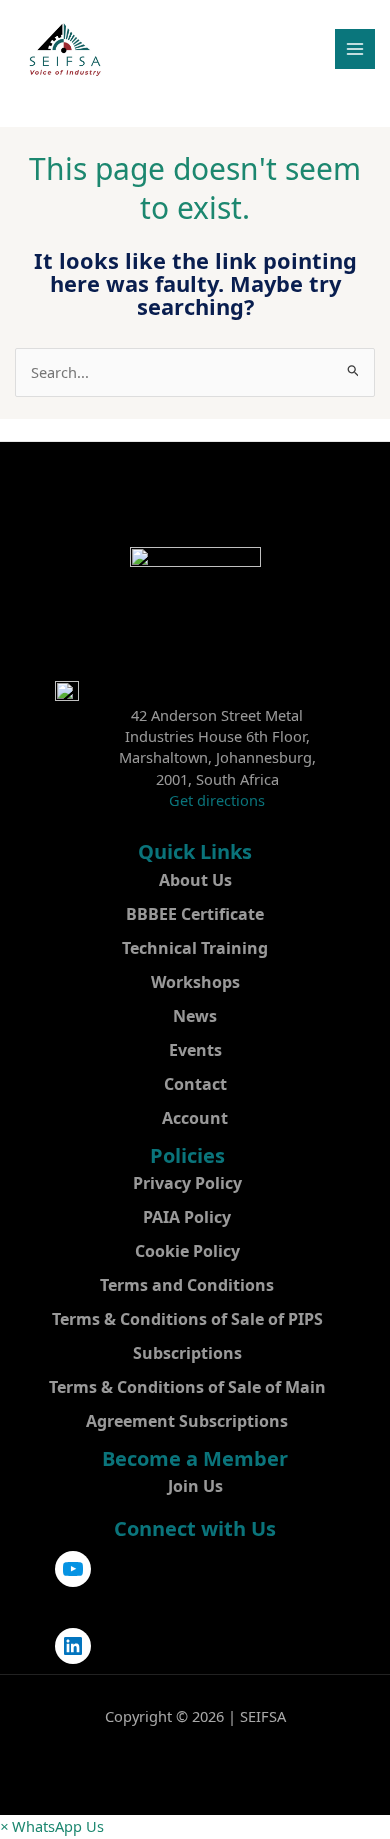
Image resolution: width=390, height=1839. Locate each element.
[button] (52, 1826)
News (195, 1016)
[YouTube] (73, 1569)
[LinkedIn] (73, 1646)
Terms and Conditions (187, 1285)
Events (195, 1050)
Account (195, 1118)
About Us (195, 880)
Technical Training (195, 948)
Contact (195, 1084)
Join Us (195, 1486)
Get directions (217, 800)
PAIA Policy (187, 1217)
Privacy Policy (187, 1183)
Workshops (195, 982)
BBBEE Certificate (195, 914)
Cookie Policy (187, 1251)
